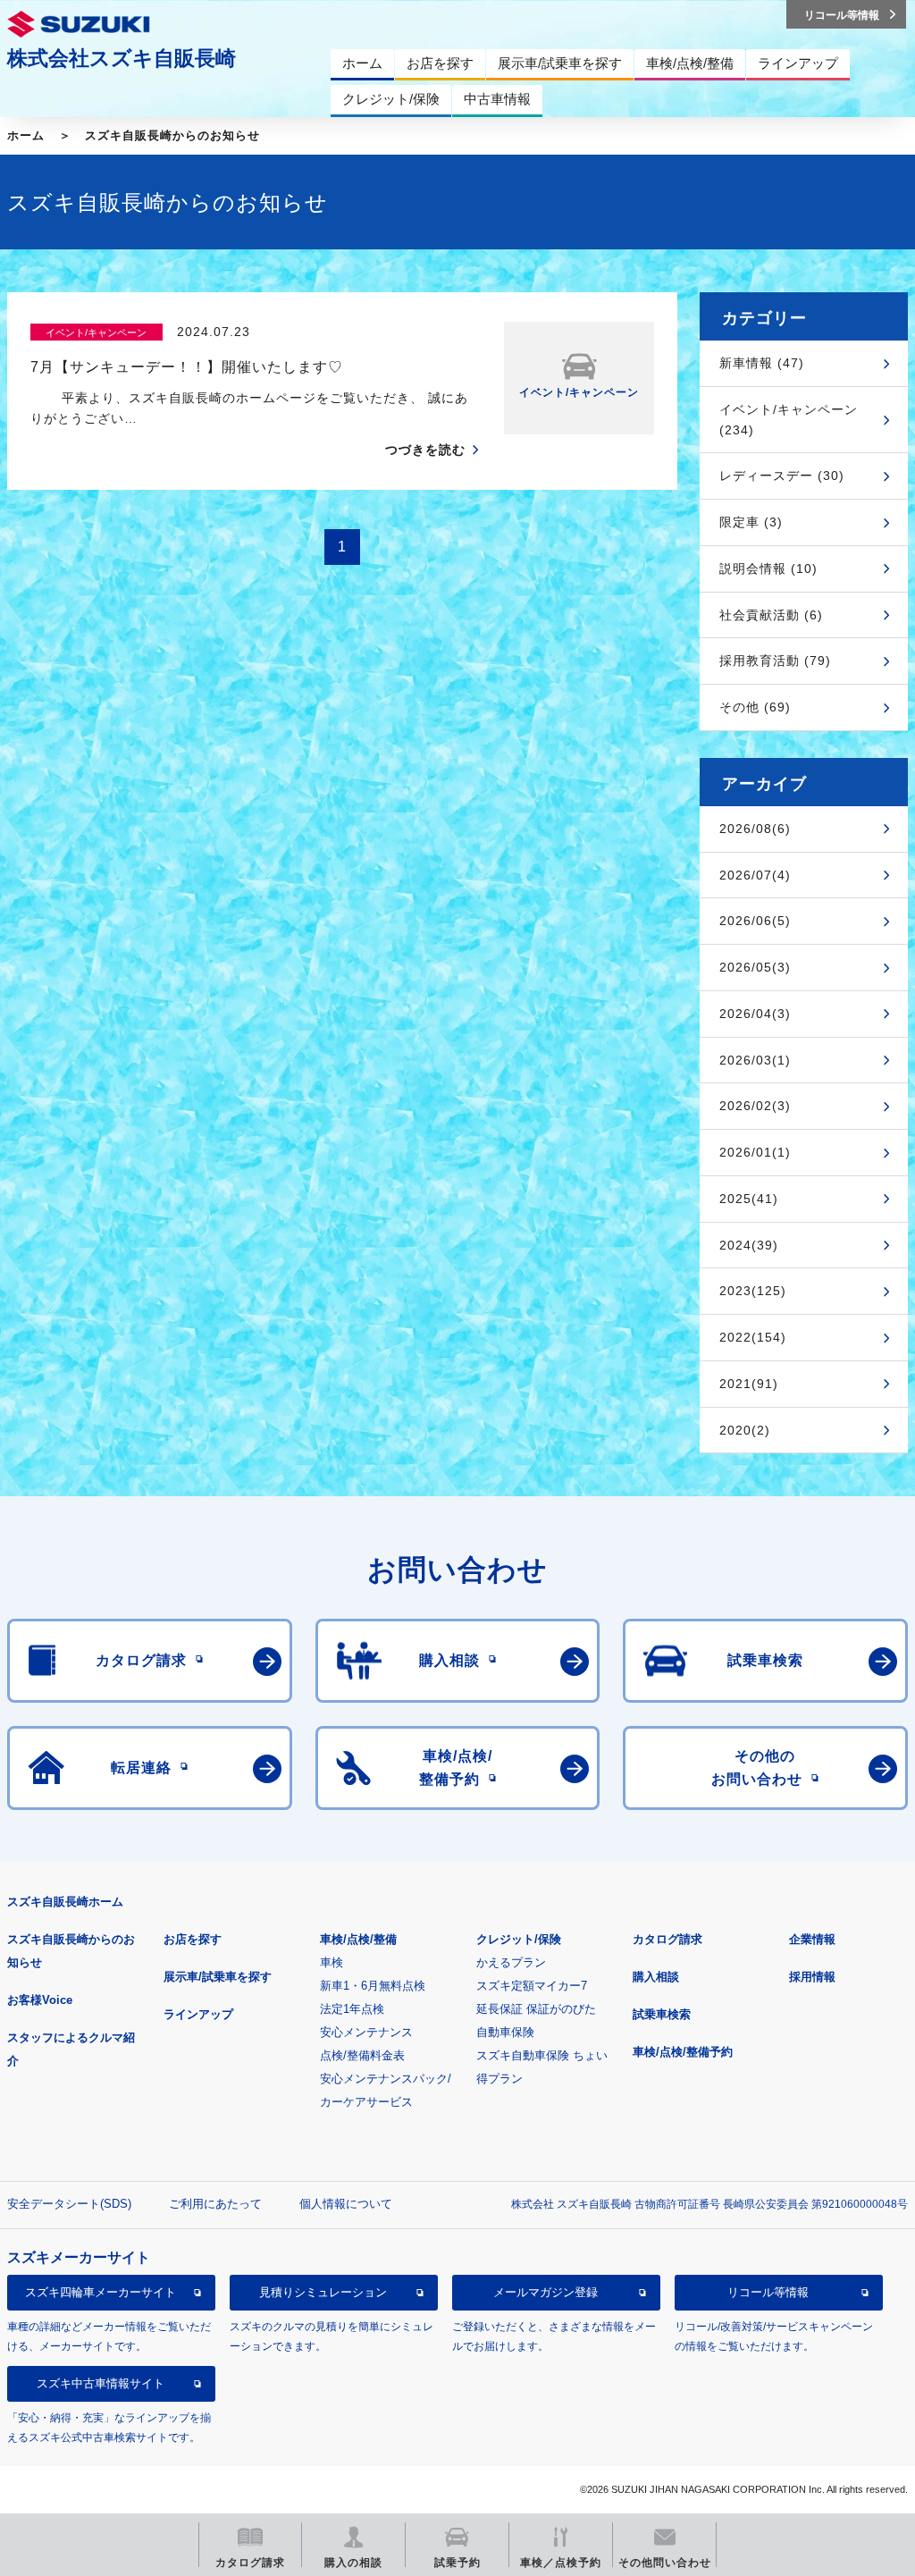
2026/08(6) (755, 829)
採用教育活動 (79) (775, 661)
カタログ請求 (667, 1939)
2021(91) (749, 1384)
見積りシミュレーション (323, 2292)
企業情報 (812, 1939)
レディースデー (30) (782, 476)
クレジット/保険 (519, 1939)
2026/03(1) (755, 1060)
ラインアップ (198, 2014)
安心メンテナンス (366, 2032)
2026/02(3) (755, 1106)
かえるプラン (511, 1962)
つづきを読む (425, 450)
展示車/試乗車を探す (218, 1977)
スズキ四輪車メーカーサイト (101, 2292)
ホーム (26, 135)
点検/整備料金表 (362, 2055)
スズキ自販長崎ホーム (65, 1902)
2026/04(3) (755, 1014)
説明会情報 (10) (768, 568)
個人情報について (346, 2204)
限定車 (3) (751, 522)
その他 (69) (755, 707)
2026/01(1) (755, 1152)
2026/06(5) (755, 921)
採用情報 (812, 1977)
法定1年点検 (352, 2009)
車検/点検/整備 (358, 1939)
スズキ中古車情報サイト (101, 2383)
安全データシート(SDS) (69, 2204)
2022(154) (753, 1337)
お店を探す (193, 1939)
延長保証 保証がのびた (536, 2009)
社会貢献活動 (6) (771, 615)
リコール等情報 (768, 2292)
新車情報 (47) (762, 363)
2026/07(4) (755, 875)
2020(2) (745, 1430)
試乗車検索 (662, 2014)
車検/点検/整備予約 (683, 2052)
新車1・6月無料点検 (373, 1986)
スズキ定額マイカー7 (532, 1986)
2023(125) (753, 1291)
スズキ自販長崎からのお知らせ (172, 135)
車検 (332, 1962)
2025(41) (749, 1199)
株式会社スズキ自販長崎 (122, 58)
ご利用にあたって (215, 2204)
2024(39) (749, 1245)
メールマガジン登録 (546, 2292)
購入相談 (656, 1977)
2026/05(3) (755, 967)
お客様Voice (40, 2000)
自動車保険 (505, 2032)
